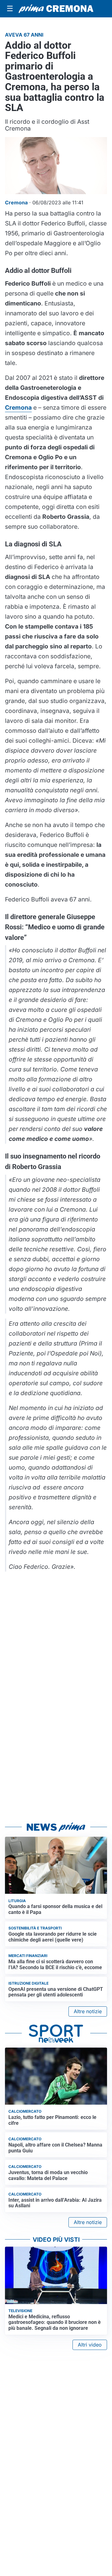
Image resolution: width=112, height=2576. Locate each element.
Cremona (18, 407)
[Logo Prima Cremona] (56, 9)
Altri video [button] (90, 2345)
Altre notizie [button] (88, 2011)
